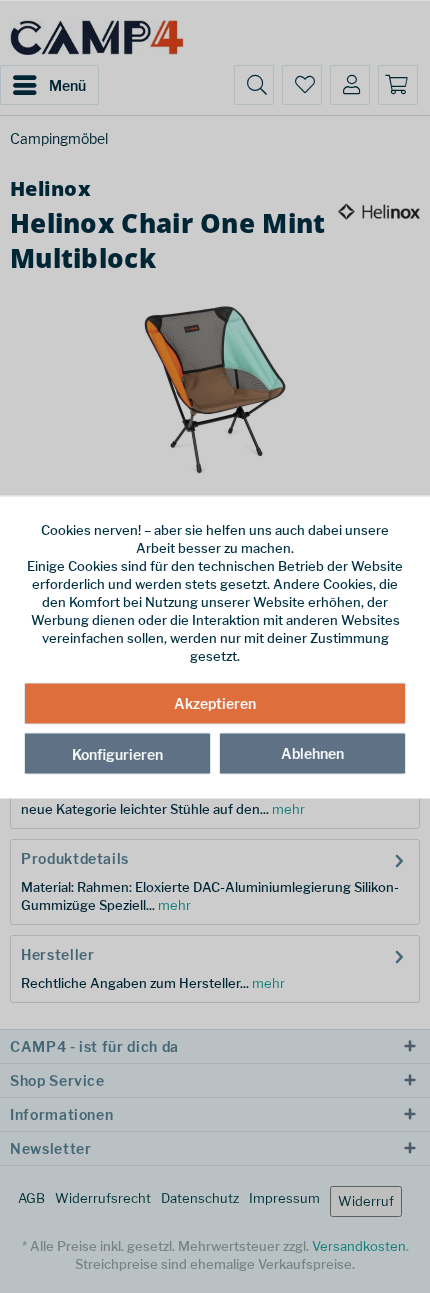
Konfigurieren (117, 754)
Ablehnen (312, 753)
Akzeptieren (215, 703)
